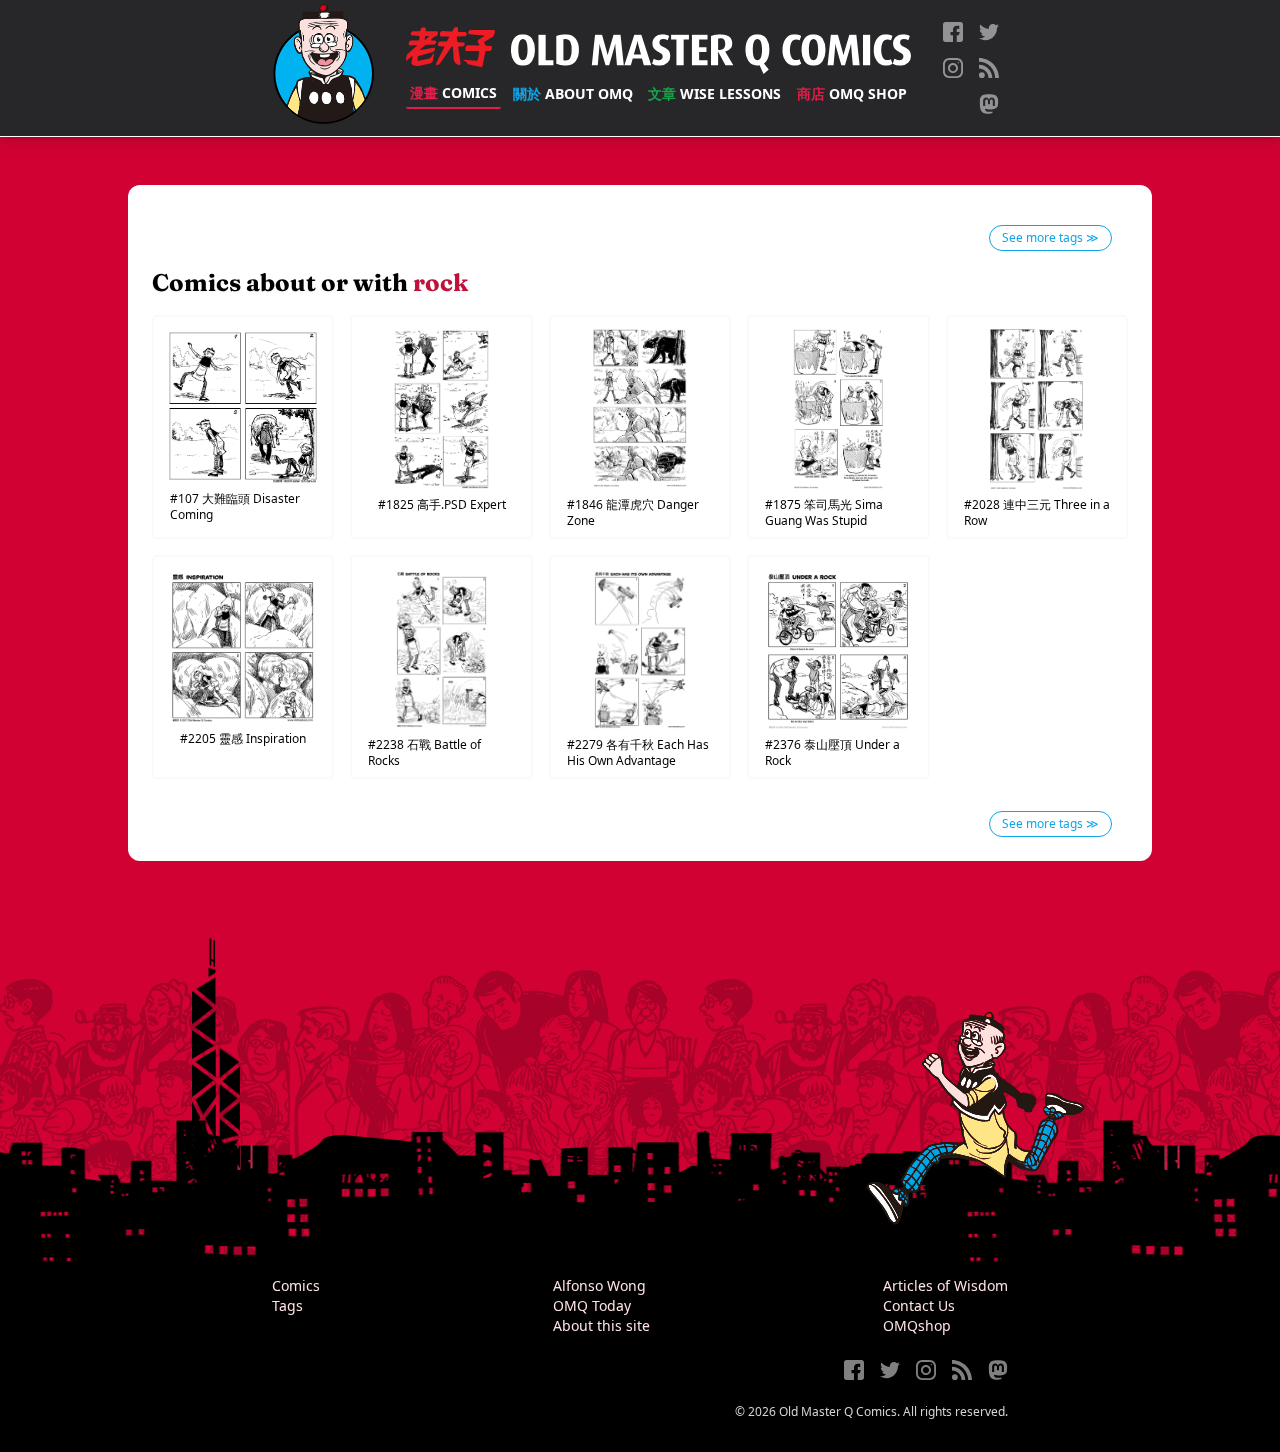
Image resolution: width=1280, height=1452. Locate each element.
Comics (453, 92)
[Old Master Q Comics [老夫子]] (323, 68)
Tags (287, 1305)
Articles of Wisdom (945, 1285)
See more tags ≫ (1050, 237)
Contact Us (919, 1305)
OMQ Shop (852, 93)
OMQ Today (592, 1305)
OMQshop (917, 1325)
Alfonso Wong (599, 1285)
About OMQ (573, 93)
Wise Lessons (714, 93)
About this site (601, 1325)
